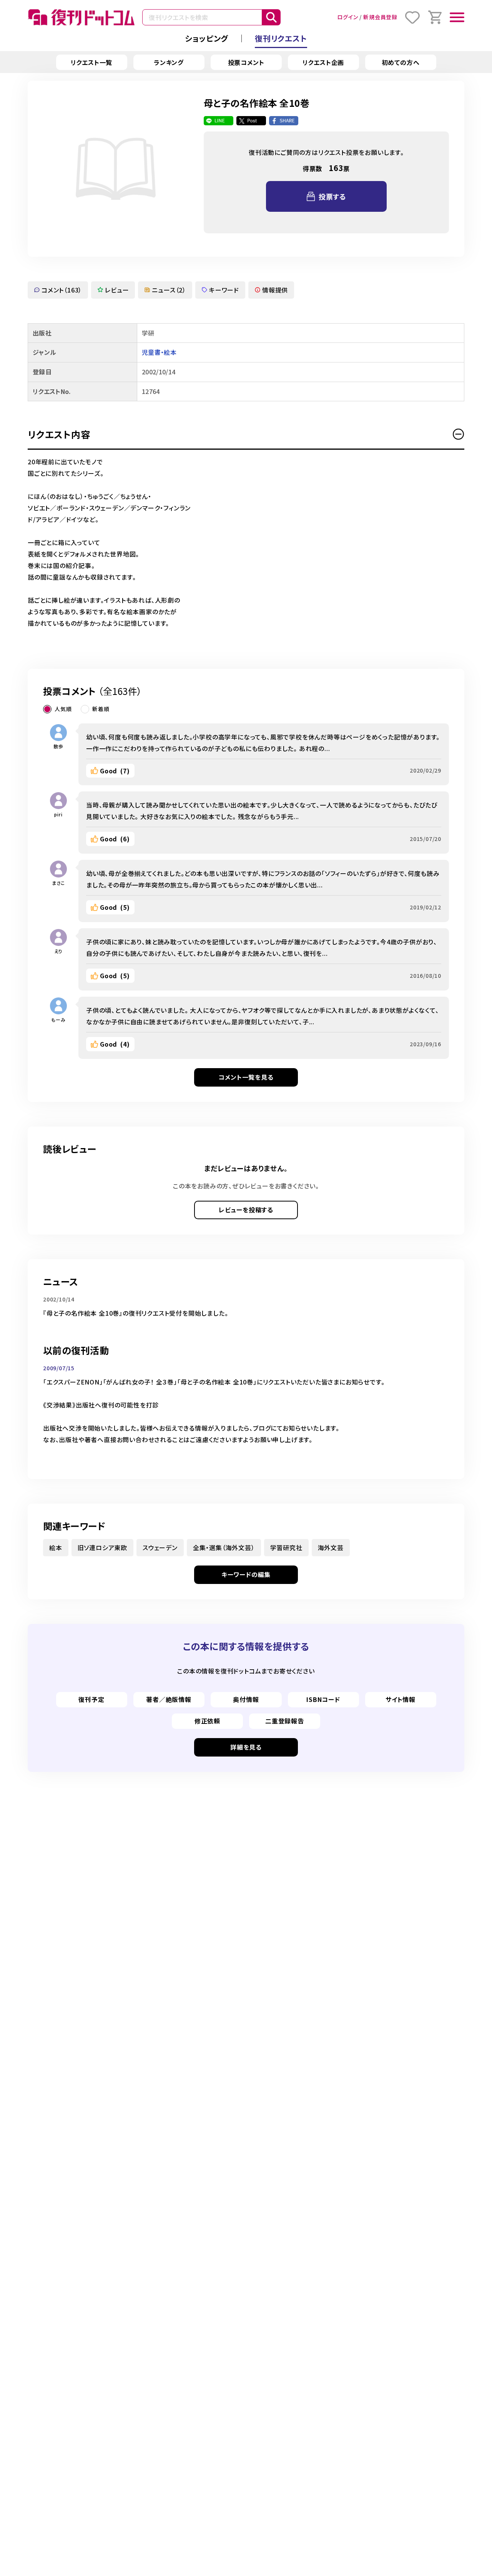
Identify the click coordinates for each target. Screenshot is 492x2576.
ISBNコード (323, 1699)
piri (58, 814)
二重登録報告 (285, 1721)
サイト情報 (401, 1699)
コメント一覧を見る (246, 1077)
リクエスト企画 (323, 62)
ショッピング (207, 38)
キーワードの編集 (246, 1574)
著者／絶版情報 (169, 1699)
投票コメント (246, 62)
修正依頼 (207, 1721)
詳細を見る (246, 1747)
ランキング (169, 62)
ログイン (347, 17)
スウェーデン (160, 1547)
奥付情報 (246, 1699)
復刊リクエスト (281, 38)
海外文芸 (331, 1547)
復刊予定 (91, 1699)
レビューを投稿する (246, 1210)
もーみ (58, 1020)
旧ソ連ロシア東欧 (102, 1547)
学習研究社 (286, 1547)
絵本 (56, 1547)
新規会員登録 (380, 17)
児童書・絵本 (159, 352)
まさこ (58, 883)
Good (115, 771)
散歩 (58, 746)
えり (59, 951)
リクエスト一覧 (92, 62)
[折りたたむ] (459, 434)
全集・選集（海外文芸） (224, 1547)
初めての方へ (401, 62)
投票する (332, 196)
